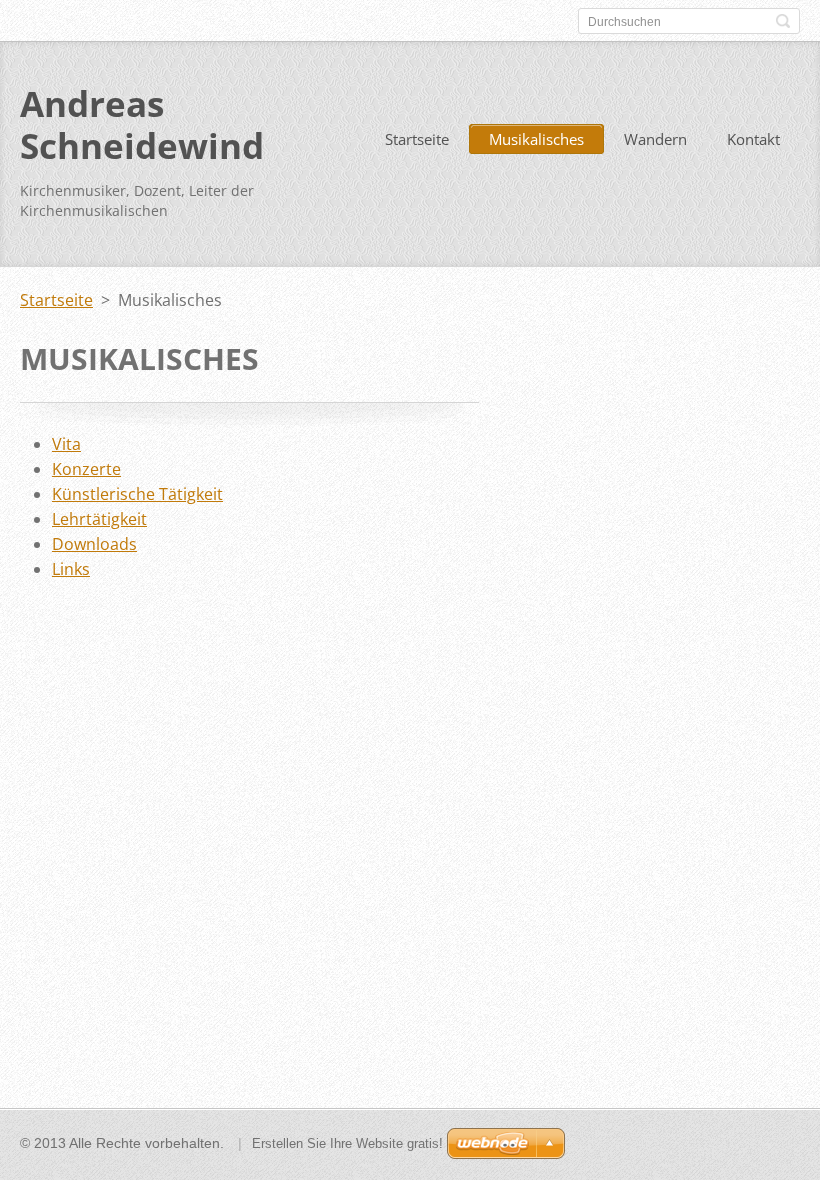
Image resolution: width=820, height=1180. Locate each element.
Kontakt (753, 139)
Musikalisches (536, 139)
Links (71, 569)
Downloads (94, 544)
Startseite (417, 139)
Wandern (655, 139)
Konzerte (86, 469)
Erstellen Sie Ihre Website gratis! (347, 1143)
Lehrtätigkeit (99, 519)
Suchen (783, 21)
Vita (66, 444)
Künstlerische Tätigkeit (137, 494)
